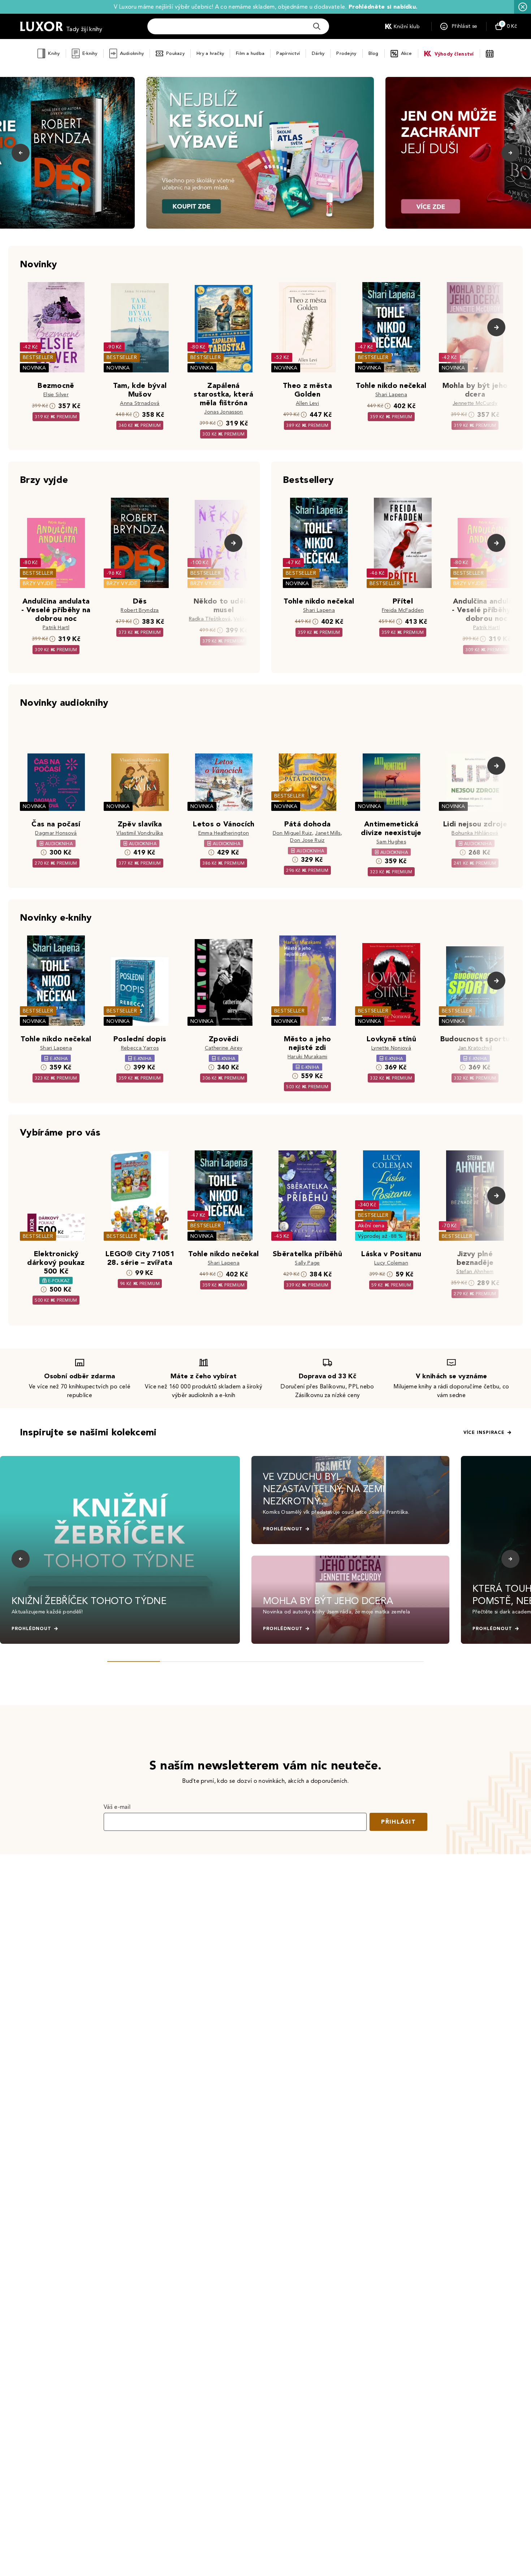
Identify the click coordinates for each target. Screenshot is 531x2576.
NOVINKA (34, 368)
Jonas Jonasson (223, 412)
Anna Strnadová (140, 403)
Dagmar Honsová (56, 833)
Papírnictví (288, 53)
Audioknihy (132, 53)
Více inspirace (484, 1432)
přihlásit (398, 1822)
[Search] (317, 26)
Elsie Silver (56, 395)
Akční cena (371, 1226)
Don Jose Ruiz (307, 840)
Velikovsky (246, 619)
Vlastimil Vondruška (140, 833)
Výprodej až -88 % (381, 1236)
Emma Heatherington (224, 833)
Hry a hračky (210, 53)
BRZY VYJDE (38, 584)
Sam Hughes (391, 842)
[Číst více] (260, 153)
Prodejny (346, 53)
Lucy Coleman (391, 1263)
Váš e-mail (117, 1807)
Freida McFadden (403, 610)
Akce (407, 53)
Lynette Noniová (391, 1048)
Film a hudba (250, 53)
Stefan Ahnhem (475, 1272)
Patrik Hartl (56, 628)
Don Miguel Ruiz (292, 833)
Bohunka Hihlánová (475, 833)
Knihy (54, 53)
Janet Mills (328, 833)
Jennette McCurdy (475, 403)
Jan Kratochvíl (475, 1048)
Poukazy (175, 53)
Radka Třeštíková (210, 619)
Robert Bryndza (140, 610)
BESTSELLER (38, 357)
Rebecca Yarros (140, 1048)
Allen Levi (307, 403)
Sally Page (307, 1263)
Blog (374, 53)
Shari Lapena (391, 395)
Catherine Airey (224, 1048)
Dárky (318, 53)
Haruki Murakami (308, 1057)
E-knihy (90, 53)
